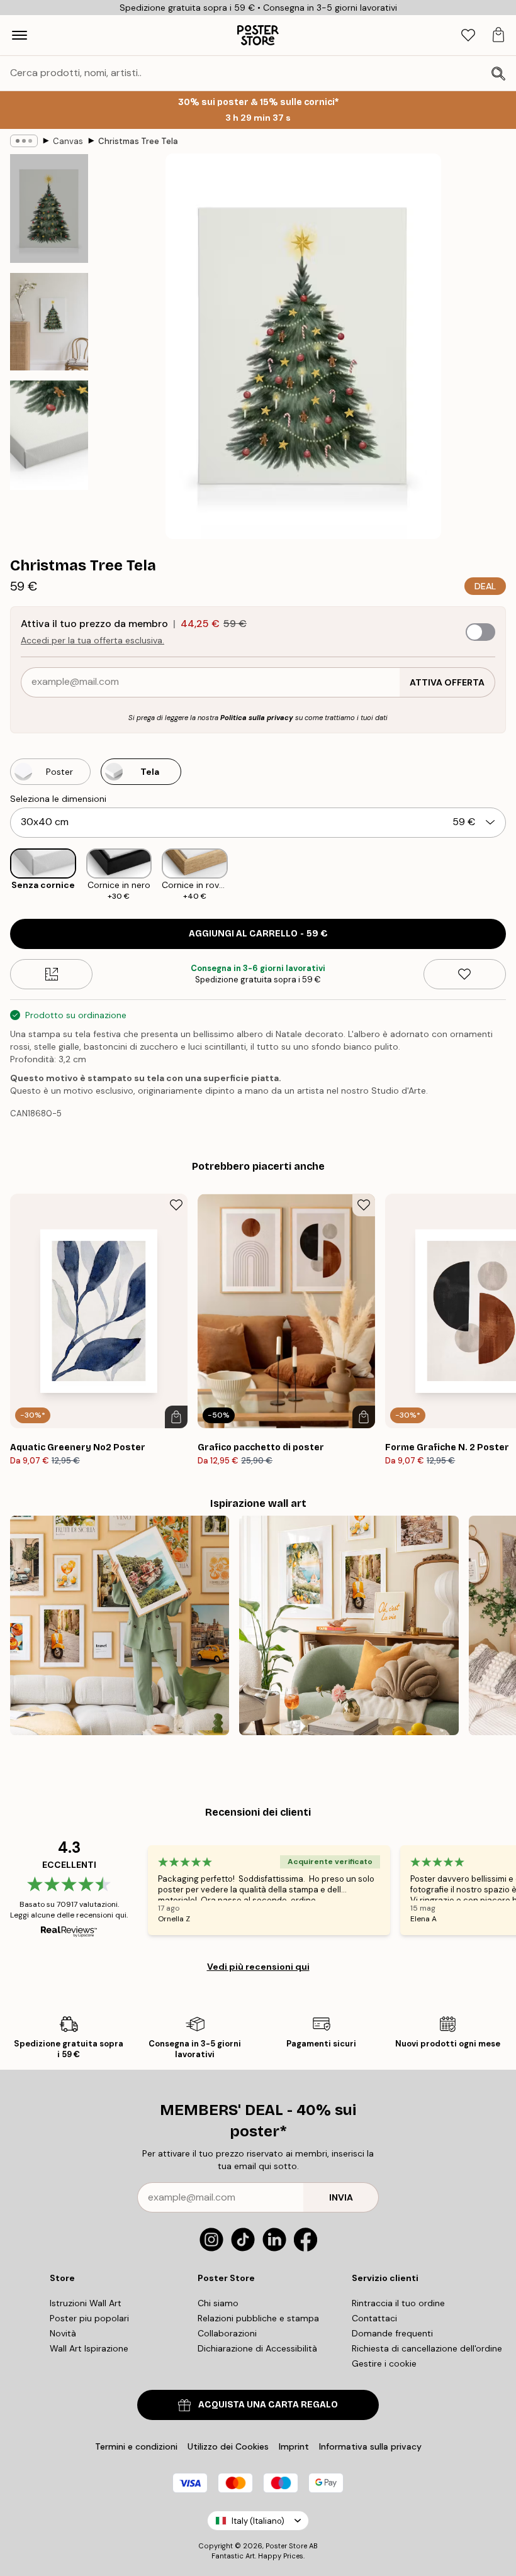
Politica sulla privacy (257, 718)
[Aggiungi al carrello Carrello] (176, 1417)
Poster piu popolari (89, 2318)
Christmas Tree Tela (138, 141)
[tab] (468, 36)
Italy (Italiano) (258, 2521)
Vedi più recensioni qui (258, 1967)
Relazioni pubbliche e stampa (258, 2318)
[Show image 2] (49, 322)
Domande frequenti (392, 2333)
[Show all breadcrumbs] (24, 141)
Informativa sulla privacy (370, 2446)
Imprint (294, 2446)
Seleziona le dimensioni (58, 799)
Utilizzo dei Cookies (228, 2446)
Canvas (68, 141)
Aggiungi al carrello (258, 934)
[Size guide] (51, 974)
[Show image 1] (49, 208)
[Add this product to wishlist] (465, 974)
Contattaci (374, 2318)
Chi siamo (218, 2303)
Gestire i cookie (384, 2363)
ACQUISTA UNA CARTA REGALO (268, 2405)
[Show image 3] (49, 435)
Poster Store (286, 2546)
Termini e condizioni (136, 2446)
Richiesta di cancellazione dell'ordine (427, 2348)
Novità (63, 2333)
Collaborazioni (227, 2333)
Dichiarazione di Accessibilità (257, 2348)
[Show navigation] (20, 35)
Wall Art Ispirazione (89, 2348)
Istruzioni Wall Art (86, 2303)
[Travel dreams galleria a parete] (120, 1625)
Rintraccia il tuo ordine (398, 2303)
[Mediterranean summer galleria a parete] (349, 1625)
